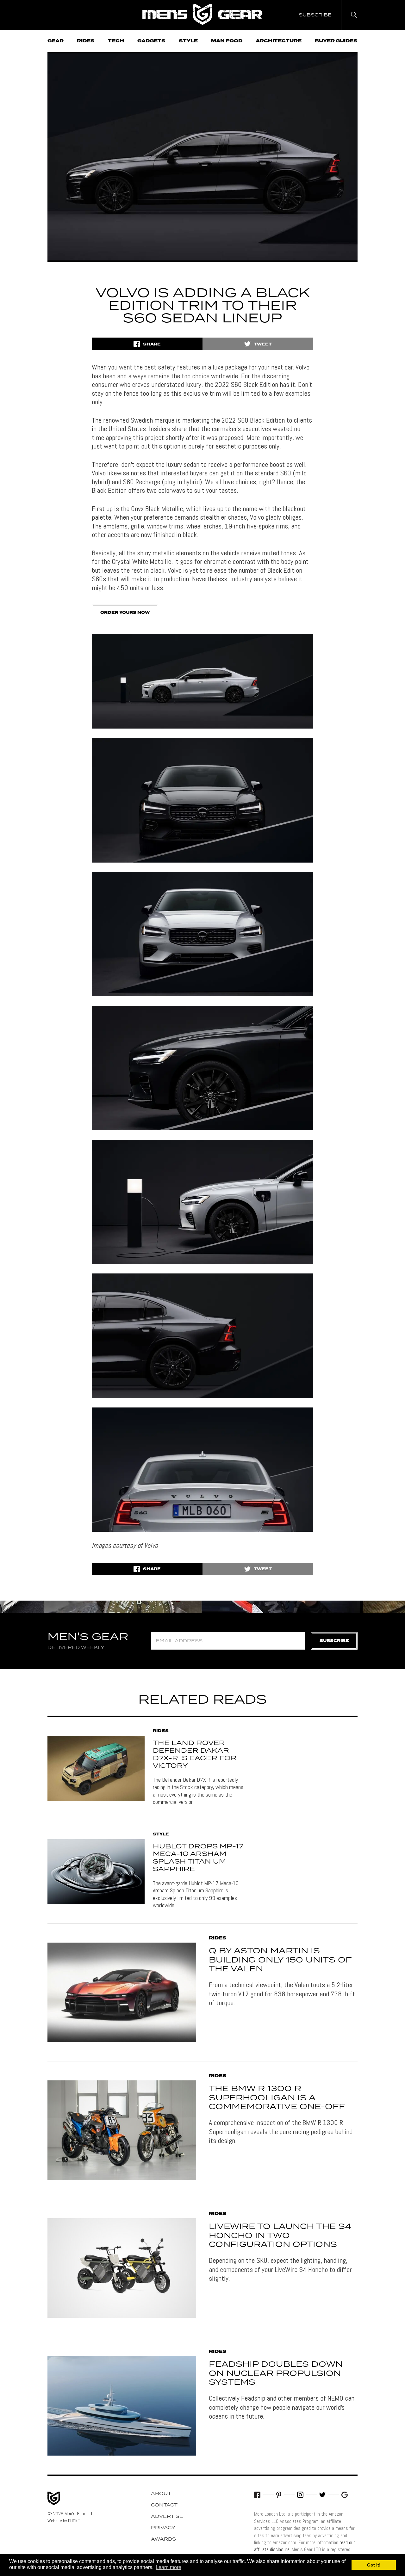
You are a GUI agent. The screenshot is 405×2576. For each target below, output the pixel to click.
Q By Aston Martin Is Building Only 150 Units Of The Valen (280, 1960)
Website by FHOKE (64, 2521)
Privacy (163, 2528)
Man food (227, 41)
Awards (163, 2539)
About (161, 2494)
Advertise (167, 2517)
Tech (116, 41)
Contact (164, 2505)
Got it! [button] (374, 2565)
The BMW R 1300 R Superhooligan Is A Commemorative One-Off (277, 2098)
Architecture (279, 41)
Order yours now (125, 613)
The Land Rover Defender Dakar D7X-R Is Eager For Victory (195, 1755)
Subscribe (334, 1641)
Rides (86, 41)
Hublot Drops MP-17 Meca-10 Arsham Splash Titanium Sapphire (198, 1858)
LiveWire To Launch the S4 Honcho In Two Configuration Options (280, 2236)
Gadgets (151, 41)
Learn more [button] (168, 2567)
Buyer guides (336, 41)
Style (188, 41)
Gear (56, 41)
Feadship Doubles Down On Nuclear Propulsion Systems (276, 2374)
